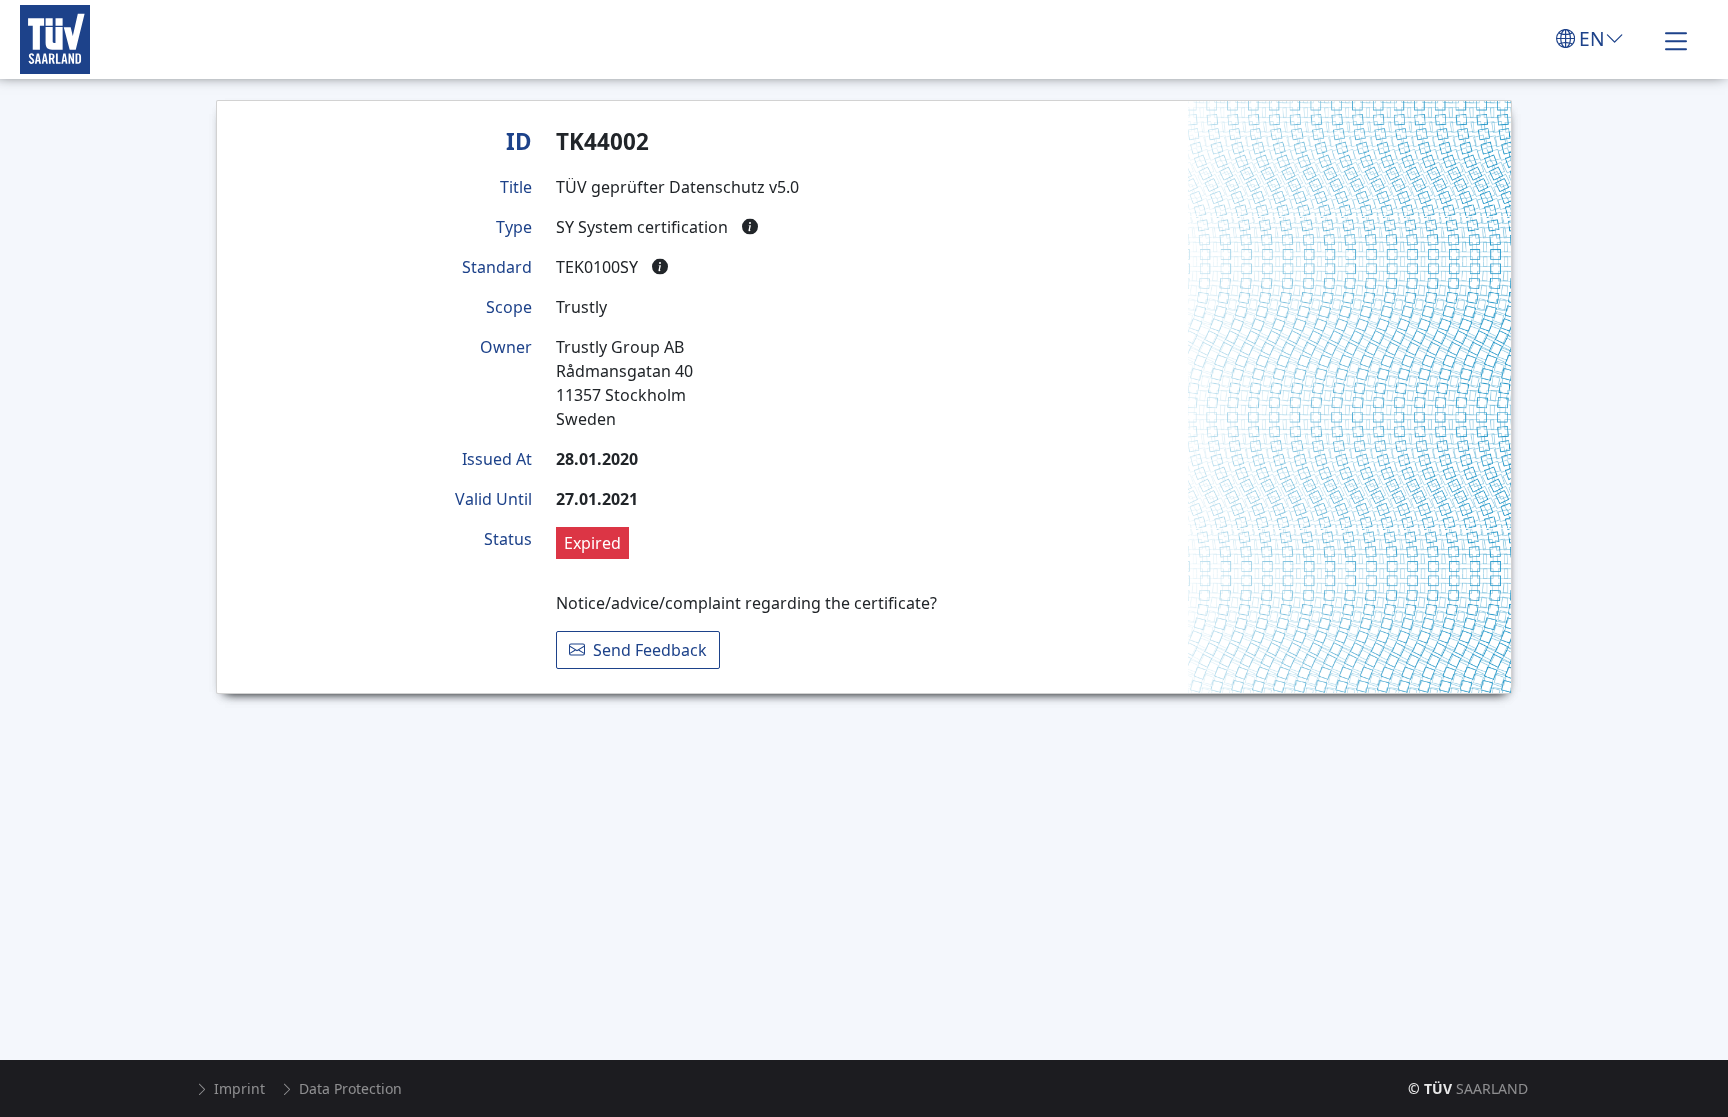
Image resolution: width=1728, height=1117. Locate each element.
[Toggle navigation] (1676, 39)
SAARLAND (1468, 1088)
